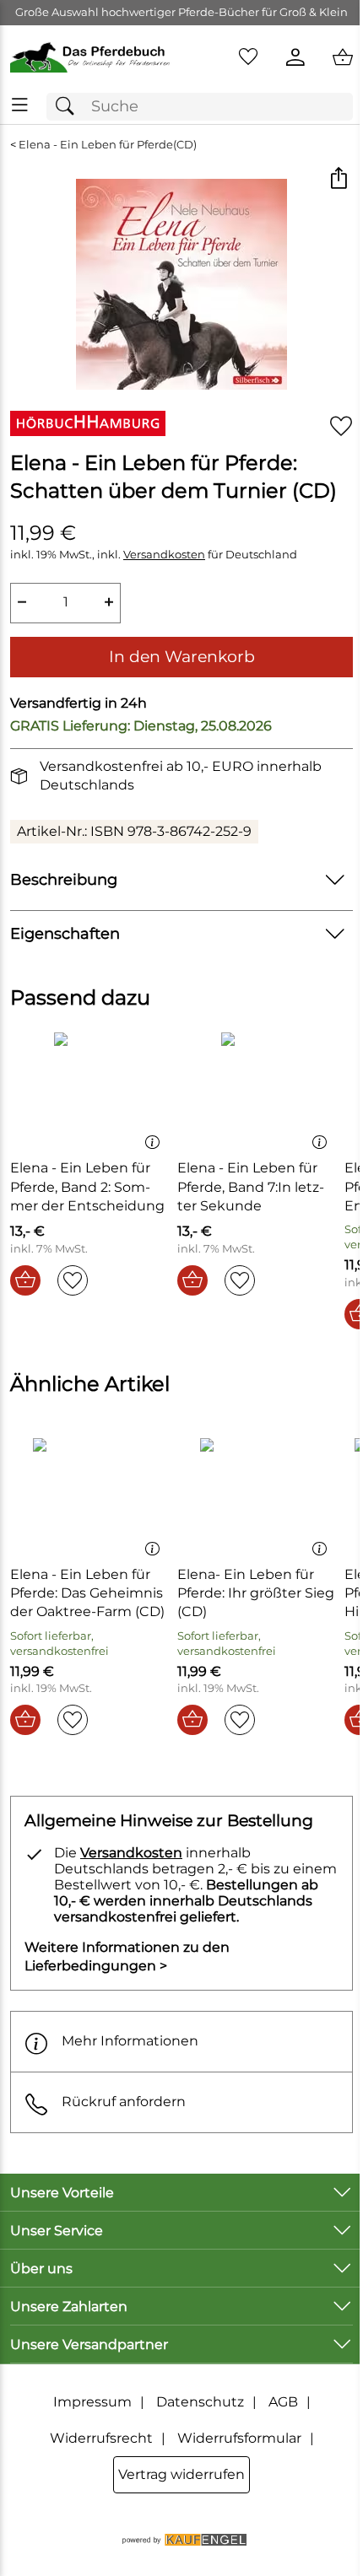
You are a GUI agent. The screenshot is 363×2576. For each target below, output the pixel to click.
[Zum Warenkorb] (343, 57)
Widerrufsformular (239, 2438)
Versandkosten (164, 555)
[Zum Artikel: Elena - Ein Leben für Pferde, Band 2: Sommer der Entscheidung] (89, 1089)
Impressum (92, 2402)
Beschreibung (64, 879)
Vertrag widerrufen (181, 2474)
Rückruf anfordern (124, 2102)
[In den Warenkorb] (25, 1280)
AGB (283, 2402)
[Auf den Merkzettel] (341, 426)
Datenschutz (200, 2402)
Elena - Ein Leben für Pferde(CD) (108, 145)
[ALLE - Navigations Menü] (20, 105)
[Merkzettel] (248, 57)
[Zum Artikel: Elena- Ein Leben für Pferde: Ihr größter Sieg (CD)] (257, 1495)
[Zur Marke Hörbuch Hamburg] (88, 423)
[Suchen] (69, 107)
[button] (338, 179)
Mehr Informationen (130, 2041)
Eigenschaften (65, 933)
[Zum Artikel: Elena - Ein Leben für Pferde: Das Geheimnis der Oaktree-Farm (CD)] (89, 1495)
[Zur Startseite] (91, 57)
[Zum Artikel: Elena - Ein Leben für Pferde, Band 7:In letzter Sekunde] (257, 1089)
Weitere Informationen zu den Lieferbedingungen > (127, 1956)
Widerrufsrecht (101, 2438)
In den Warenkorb (182, 656)
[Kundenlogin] (295, 57)
